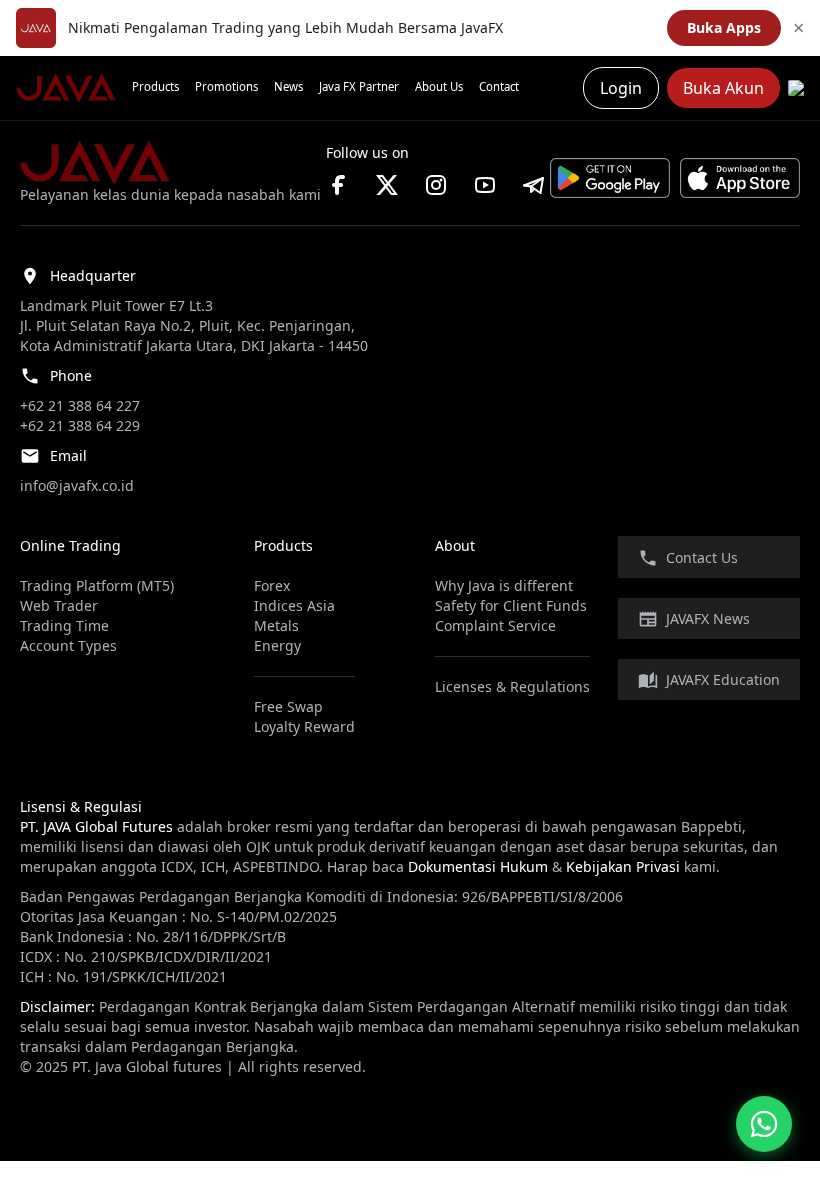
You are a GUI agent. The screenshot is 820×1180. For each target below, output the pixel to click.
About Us (439, 86)
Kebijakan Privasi (623, 866)
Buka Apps (724, 27)
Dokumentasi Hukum (478, 866)
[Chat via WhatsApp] (764, 1124)
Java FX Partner (359, 86)
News (288, 86)
